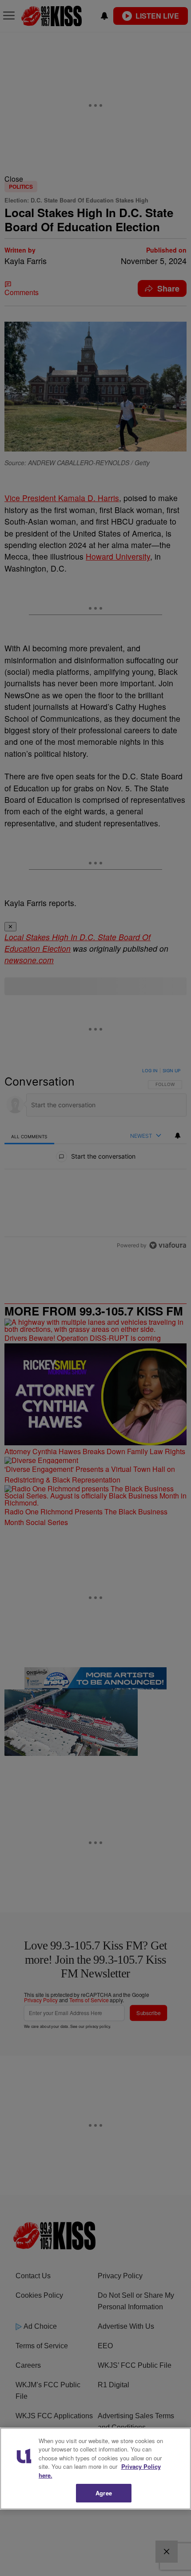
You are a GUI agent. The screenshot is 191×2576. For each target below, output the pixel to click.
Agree (104, 2493)
